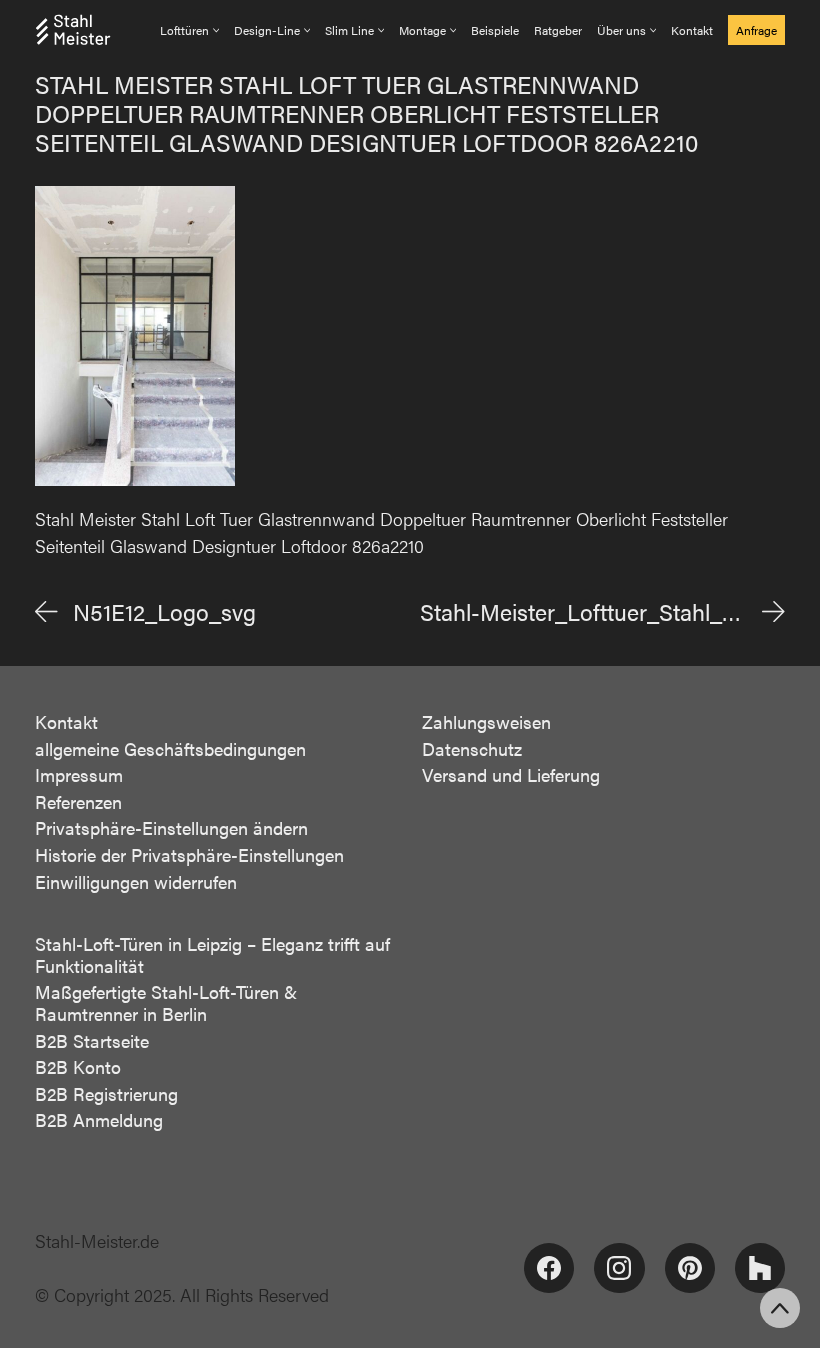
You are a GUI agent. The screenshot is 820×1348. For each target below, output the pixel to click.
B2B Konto (78, 1067)
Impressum (79, 775)
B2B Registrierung (106, 1094)
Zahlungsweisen (486, 722)
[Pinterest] (690, 1268)
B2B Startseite (92, 1041)
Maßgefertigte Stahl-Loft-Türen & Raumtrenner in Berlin (166, 1002)
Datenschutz (472, 749)
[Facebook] (549, 1268)
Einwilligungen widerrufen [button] (136, 882)
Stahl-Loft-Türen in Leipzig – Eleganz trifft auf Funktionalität (212, 954)
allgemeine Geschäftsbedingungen (170, 749)
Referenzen (78, 802)
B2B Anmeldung (99, 1120)
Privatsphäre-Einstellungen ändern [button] (171, 828)
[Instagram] (619, 1268)
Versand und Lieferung (511, 775)
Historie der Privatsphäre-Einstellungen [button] (189, 855)
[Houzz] (760, 1268)
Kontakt (66, 722)
